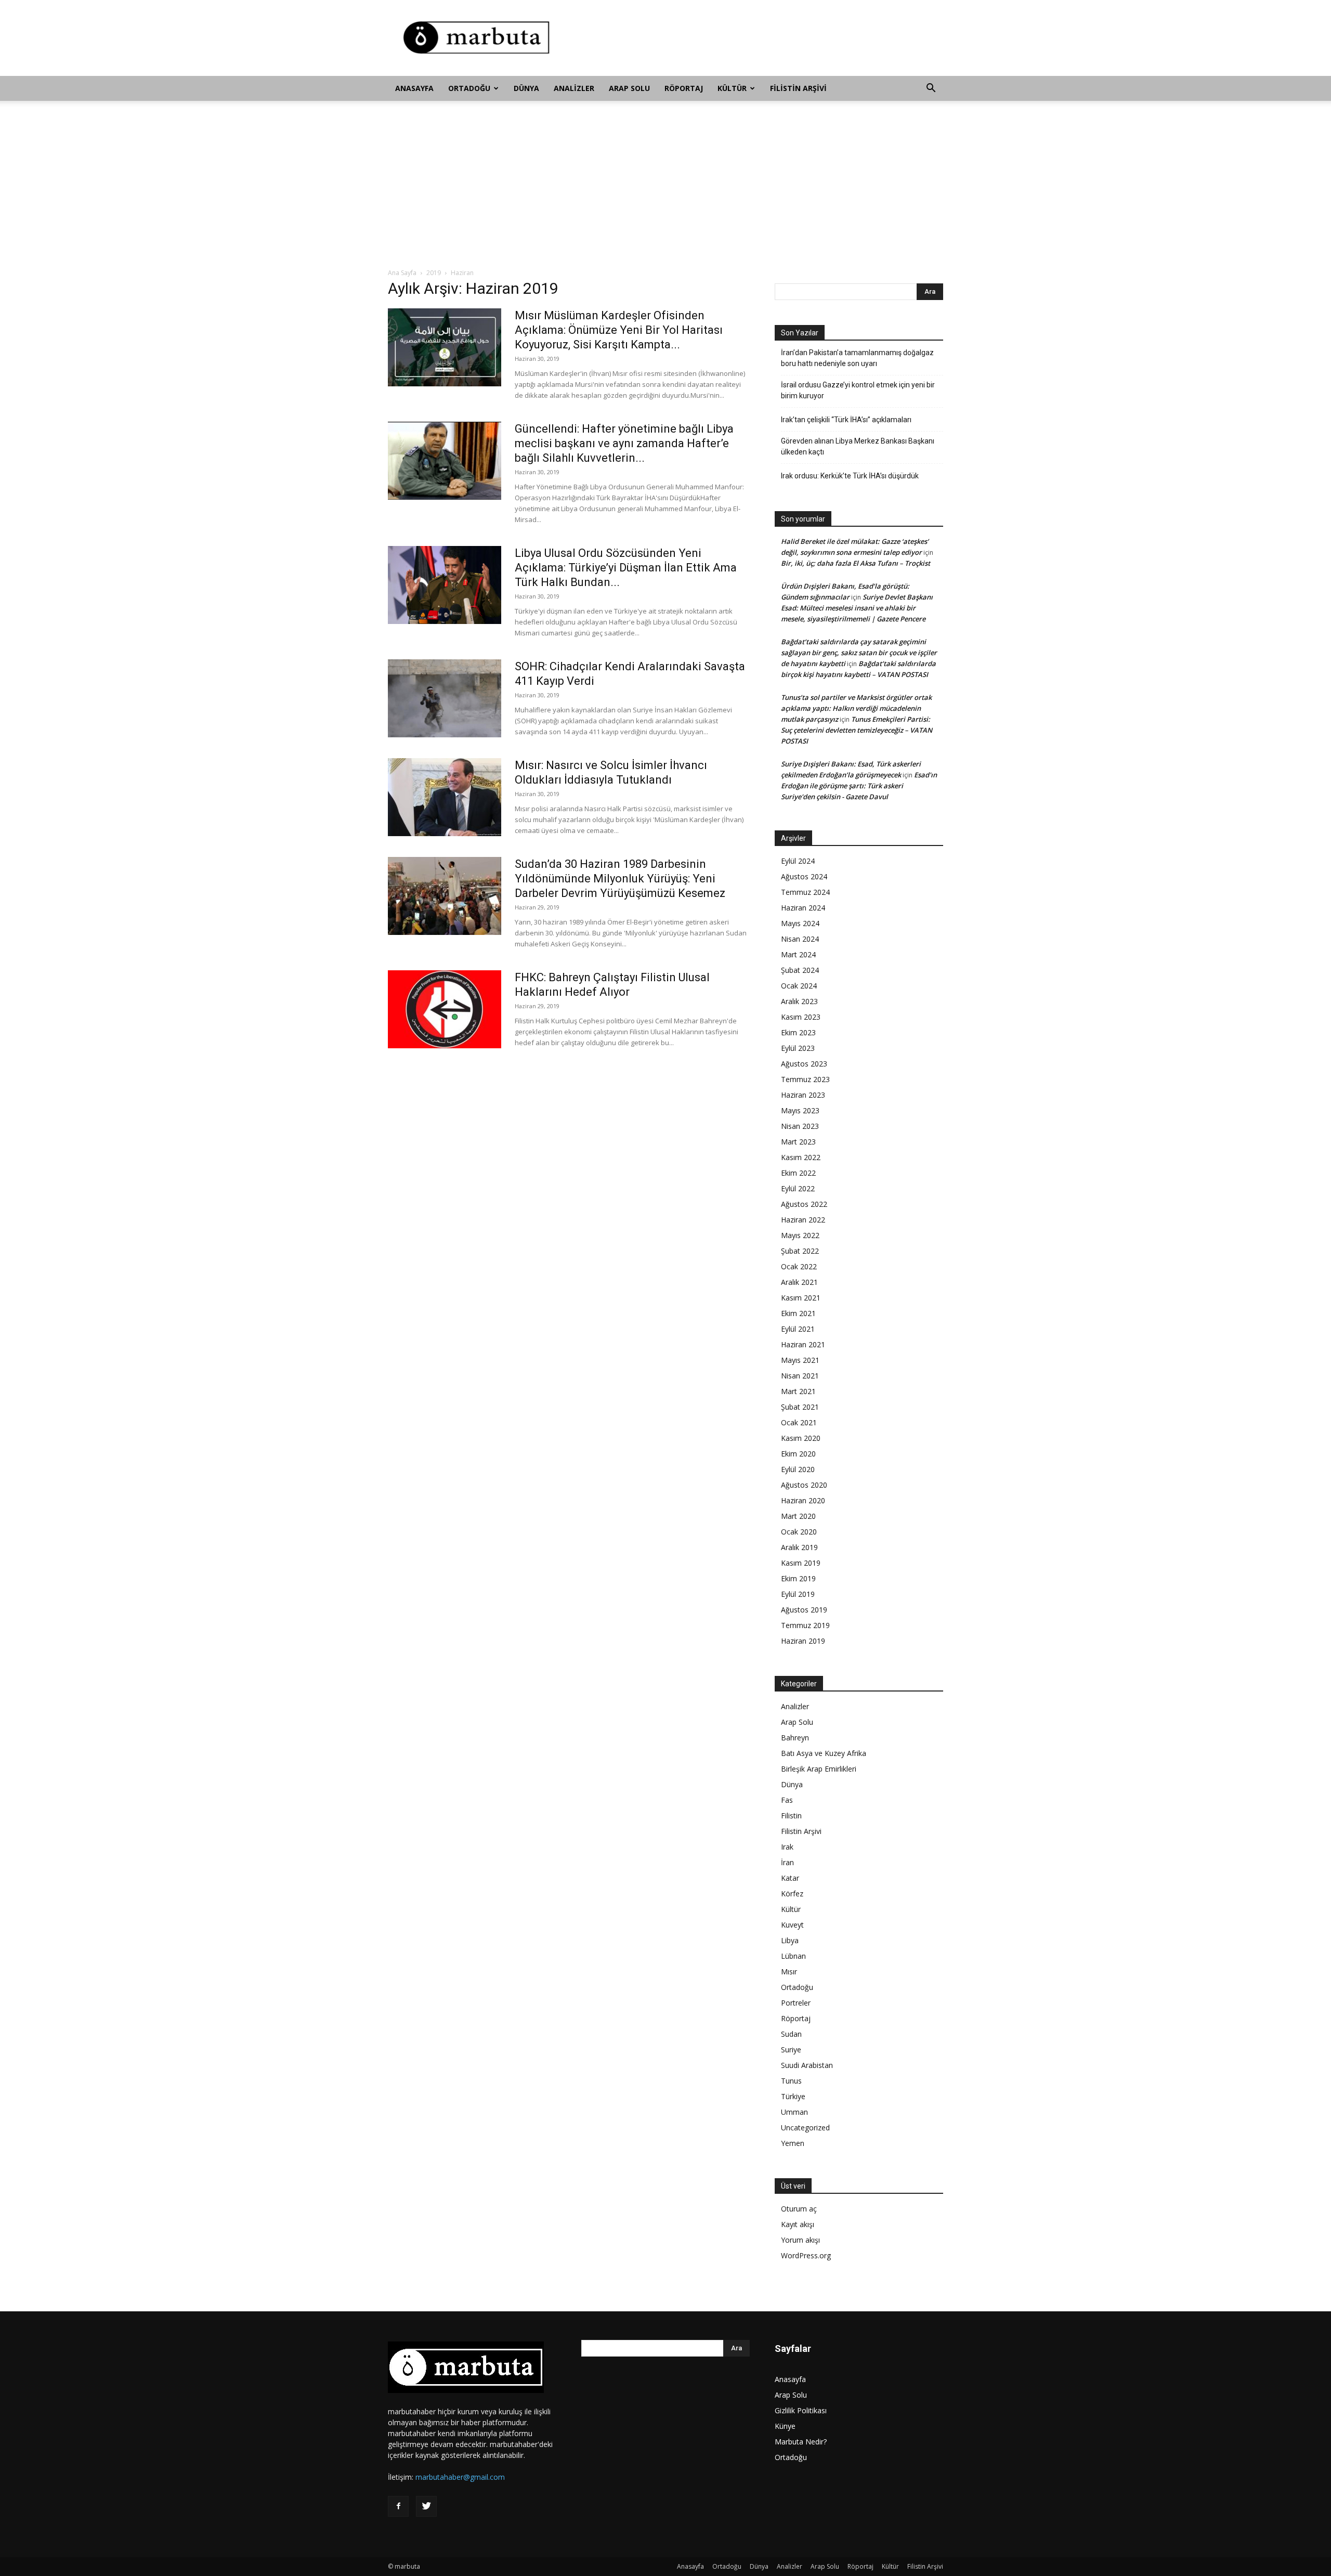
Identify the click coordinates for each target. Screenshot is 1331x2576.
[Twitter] (426, 2506)
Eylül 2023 (798, 1048)
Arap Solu (629, 88)
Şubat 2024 (800, 970)
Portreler (796, 2003)
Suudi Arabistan (807, 2065)
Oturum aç (799, 2209)
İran (787, 1862)
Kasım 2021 (801, 1298)
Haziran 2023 (803, 1095)
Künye (785, 2426)
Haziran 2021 (803, 1344)
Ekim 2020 (798, 1454)
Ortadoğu (469, 88)
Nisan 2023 (800, 1126)
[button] (931, 89)
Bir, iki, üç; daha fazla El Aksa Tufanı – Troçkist (856, 563)
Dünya (526, 88)
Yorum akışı (800, 2240)
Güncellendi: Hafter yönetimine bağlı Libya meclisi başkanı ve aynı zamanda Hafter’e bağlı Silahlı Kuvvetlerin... (624, 443)
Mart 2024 (798, 954)
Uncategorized (805, 2128)
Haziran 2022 (803, 1220)
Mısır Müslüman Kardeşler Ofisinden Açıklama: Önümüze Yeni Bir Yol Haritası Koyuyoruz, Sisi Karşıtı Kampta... (619, 330)
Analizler (574, 88)
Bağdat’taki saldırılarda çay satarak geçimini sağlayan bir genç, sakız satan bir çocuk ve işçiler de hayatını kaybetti (859, 653)
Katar (790, 1878)
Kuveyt (792, 1925)
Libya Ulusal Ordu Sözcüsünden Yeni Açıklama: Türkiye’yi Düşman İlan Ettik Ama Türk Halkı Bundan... (626, 568)
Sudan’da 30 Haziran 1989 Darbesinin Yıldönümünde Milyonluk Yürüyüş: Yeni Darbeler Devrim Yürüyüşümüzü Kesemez (620, 879)
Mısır (789, 1972)
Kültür (732, 88)
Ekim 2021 (798, 1313)
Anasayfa (414, 88)
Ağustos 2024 (804, 876)
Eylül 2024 (798, 861)
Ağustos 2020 (804, 1485)
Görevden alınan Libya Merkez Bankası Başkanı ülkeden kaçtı (858, 446)
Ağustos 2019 (804, 1610)
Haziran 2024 (803, 908)
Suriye (791, 2050)
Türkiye (793, 2096)
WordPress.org (806, 2255)
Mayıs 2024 (800, 923)
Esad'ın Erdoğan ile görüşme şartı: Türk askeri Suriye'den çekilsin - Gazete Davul (859, 786)
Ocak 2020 (799, 1532)
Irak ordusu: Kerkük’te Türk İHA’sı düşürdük (850, 476)
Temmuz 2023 (805, 1079)
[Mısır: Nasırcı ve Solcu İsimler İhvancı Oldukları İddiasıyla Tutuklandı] (445, 797)
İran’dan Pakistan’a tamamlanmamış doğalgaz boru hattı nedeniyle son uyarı (857, 358)
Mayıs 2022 (800, 1235)
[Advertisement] (754, 38)
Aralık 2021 (799, 1282)
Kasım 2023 (801, 1017)
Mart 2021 (798, 1391)
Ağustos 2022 (804, 1204)
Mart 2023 (798, 1142)
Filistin (791, 1816)
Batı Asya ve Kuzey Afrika (824, 1753)
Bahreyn (795, 1738)
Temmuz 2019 (805, 1625)
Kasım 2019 (801, 1563)
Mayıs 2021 (800, 1360)
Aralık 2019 (799, 1547)
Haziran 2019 (803, 1641)
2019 (434, 273)
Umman (794, 2112)
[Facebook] (398, 2506)
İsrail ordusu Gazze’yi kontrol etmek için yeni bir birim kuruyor (858, 390)
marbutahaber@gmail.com (460, 2477)
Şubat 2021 (800, 1407)
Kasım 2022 (801, 1157)
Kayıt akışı (798, 2224)
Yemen (793, 2143)
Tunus (791, 2081)
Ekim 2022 (798, 1173)
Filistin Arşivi (798, 88)
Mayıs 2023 (800, 1110)
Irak (787, 1847)
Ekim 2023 (798, 1032)
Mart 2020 (798, 1516)
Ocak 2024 (799, 986)
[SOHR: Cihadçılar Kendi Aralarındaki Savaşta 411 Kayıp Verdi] (445, 698)
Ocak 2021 (799, 1422)
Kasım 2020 (801, 1438)
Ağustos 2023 (804, 1064)
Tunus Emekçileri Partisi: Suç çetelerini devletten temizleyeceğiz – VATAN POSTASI (857, 730)
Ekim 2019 (798, 1578)
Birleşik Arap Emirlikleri (819, 1769)
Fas (787, 1800)
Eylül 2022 (798, 1188)
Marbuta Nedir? (801, 2442)
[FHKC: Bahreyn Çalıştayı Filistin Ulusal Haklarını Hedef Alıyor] (445, 1009)
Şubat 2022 (800, 1251)
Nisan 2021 (800, 1376)
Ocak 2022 (799, 1266)
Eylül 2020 (798, 1469)
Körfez (792, 1894)
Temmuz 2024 (805, 892)
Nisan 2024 (800, 939)
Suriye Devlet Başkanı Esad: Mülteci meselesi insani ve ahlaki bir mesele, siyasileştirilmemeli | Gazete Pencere (857, 608)
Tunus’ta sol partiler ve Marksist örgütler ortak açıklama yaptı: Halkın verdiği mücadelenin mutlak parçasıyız (856, 708)
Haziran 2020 (803, 1500)
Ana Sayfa (402, 273)
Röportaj (684, 88)
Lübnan (793, 1956)
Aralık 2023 (799, 1001)
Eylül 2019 (798, 1594)
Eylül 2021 (798, 1329)
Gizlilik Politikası (801, 2410)
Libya (790, 1940)
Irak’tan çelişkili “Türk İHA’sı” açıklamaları (846, 420)
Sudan (791, 2034)
